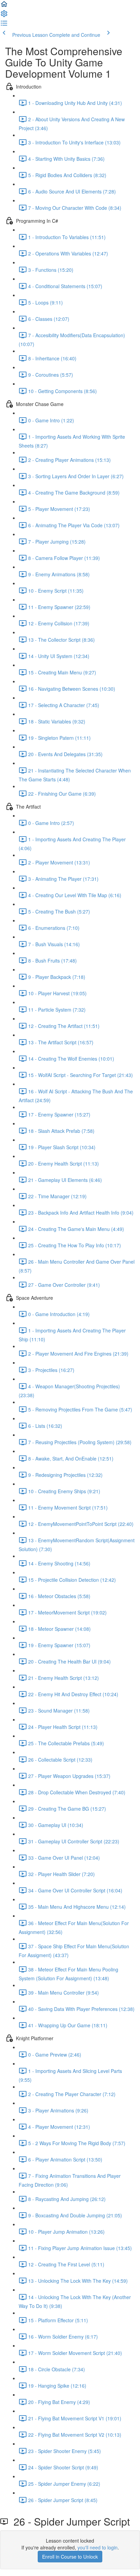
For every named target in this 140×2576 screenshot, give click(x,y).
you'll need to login (98, 2547)
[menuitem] (4, 16)
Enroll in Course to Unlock (70, 2557)
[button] (4, 6)
